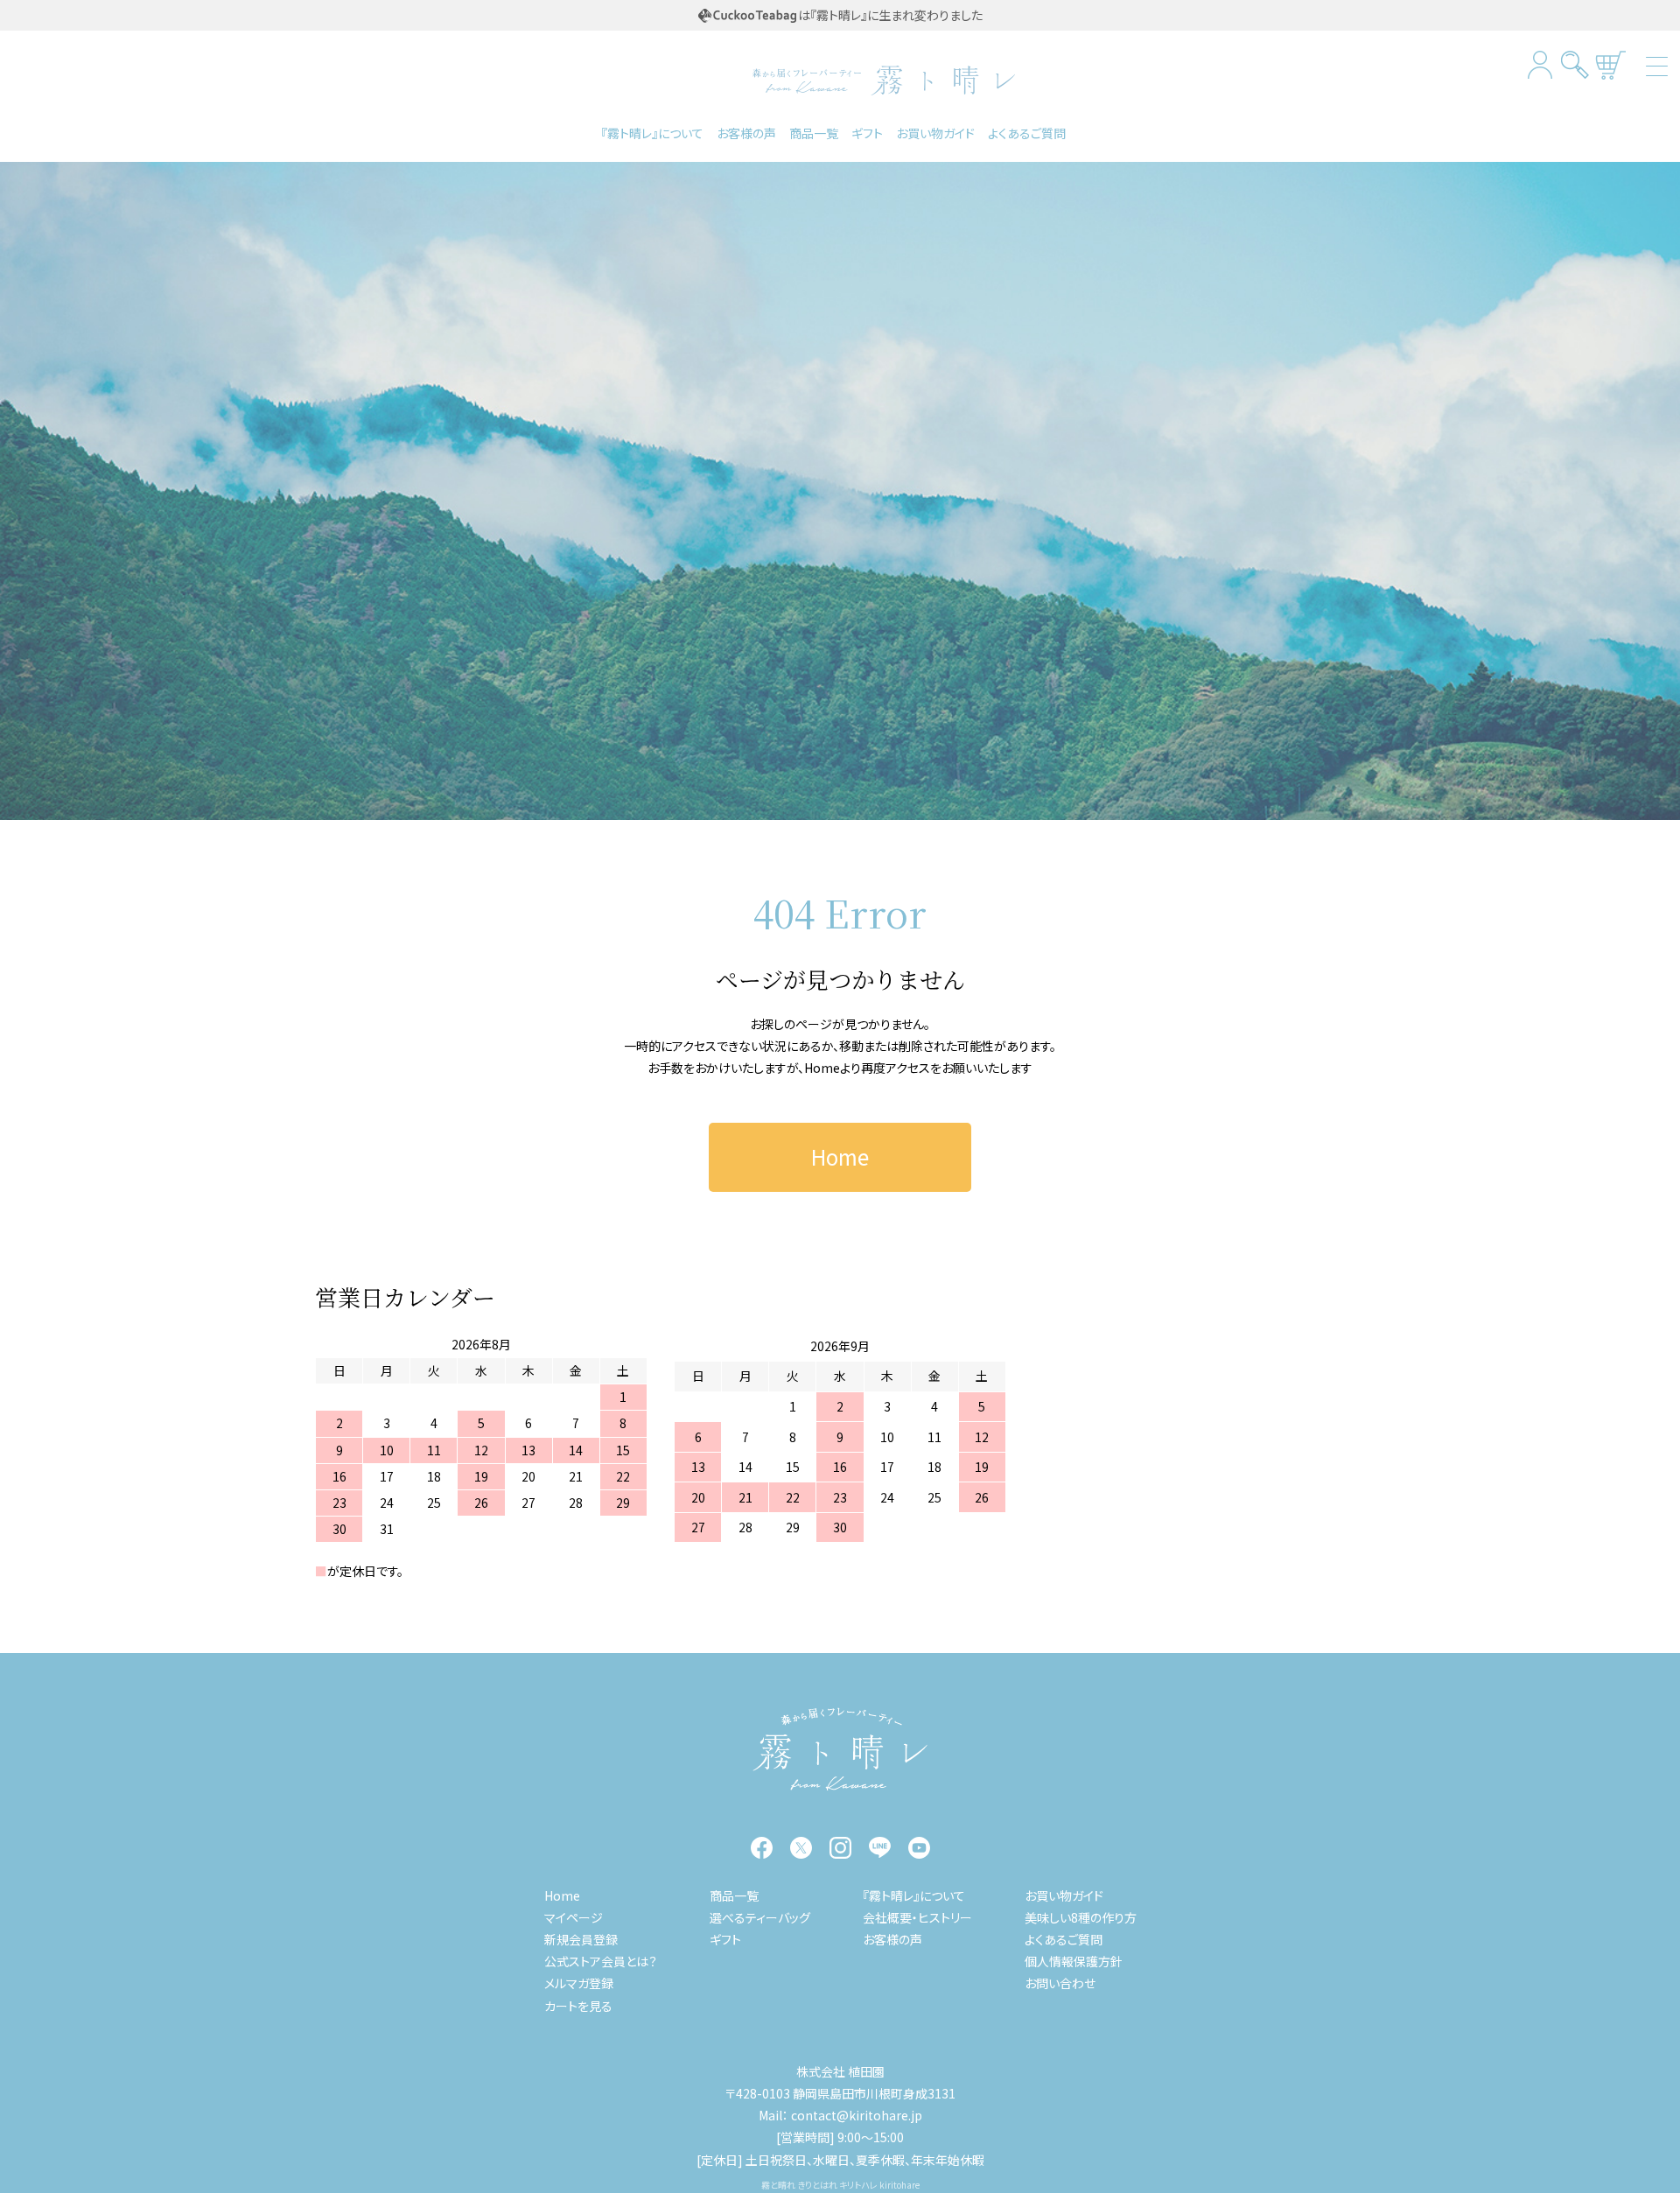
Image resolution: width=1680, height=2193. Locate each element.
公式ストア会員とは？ (601, 1961)
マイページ (574, 1917)
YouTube (919, 1848)
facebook (762, 1848)
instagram (840, 1848)
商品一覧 (814, 133)
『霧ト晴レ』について (652, 133)
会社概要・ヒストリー (917, 1917)
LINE (880, 1848)
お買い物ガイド (935, 133)
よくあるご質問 (1027, 133)
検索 (1575, 64)
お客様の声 (746, 133)
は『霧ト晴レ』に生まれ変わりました (890, 15)
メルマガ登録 (579, 1983)
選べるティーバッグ (760, 1917)
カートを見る (1610, 64)
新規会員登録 (581, 1939)
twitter (801, 1848)
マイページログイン (1540, 64)
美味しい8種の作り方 (1081, 1917)
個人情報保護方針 (1074, 1961)
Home (822, 1068)
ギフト (867, 133)
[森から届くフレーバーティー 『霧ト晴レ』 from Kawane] (840, 1749)
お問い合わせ (1060, 1983)
